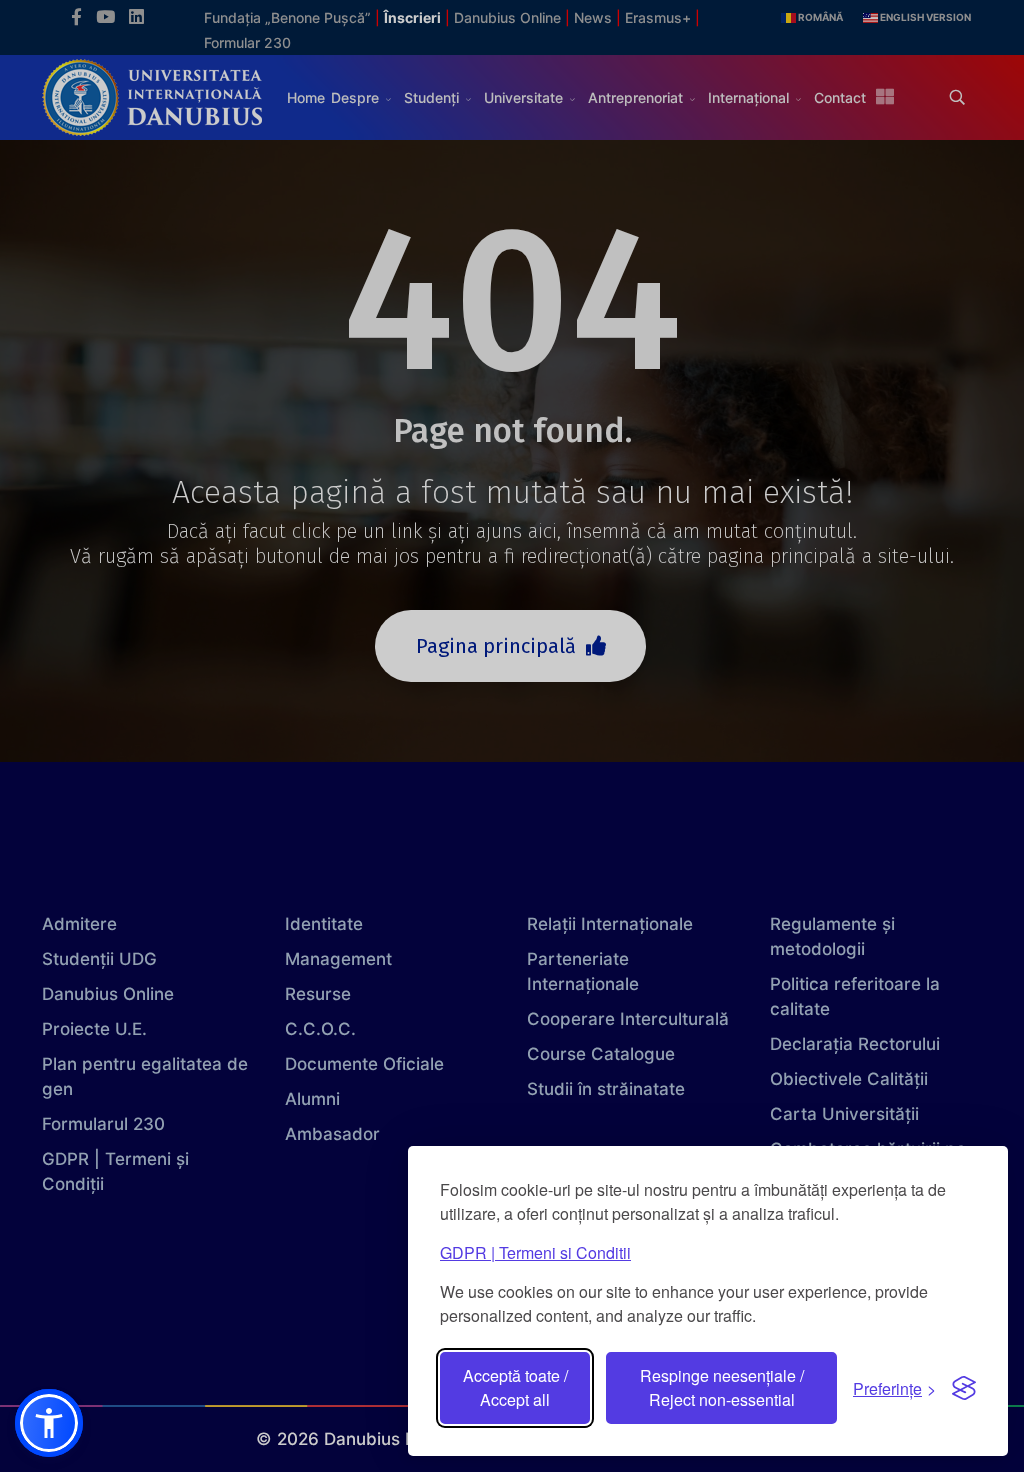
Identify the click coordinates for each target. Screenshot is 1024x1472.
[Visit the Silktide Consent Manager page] (964, 1388)
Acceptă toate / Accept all (515, 1387)
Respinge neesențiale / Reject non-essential (722, 1387)
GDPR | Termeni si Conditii (535, 1252)
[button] (49, 1423)
